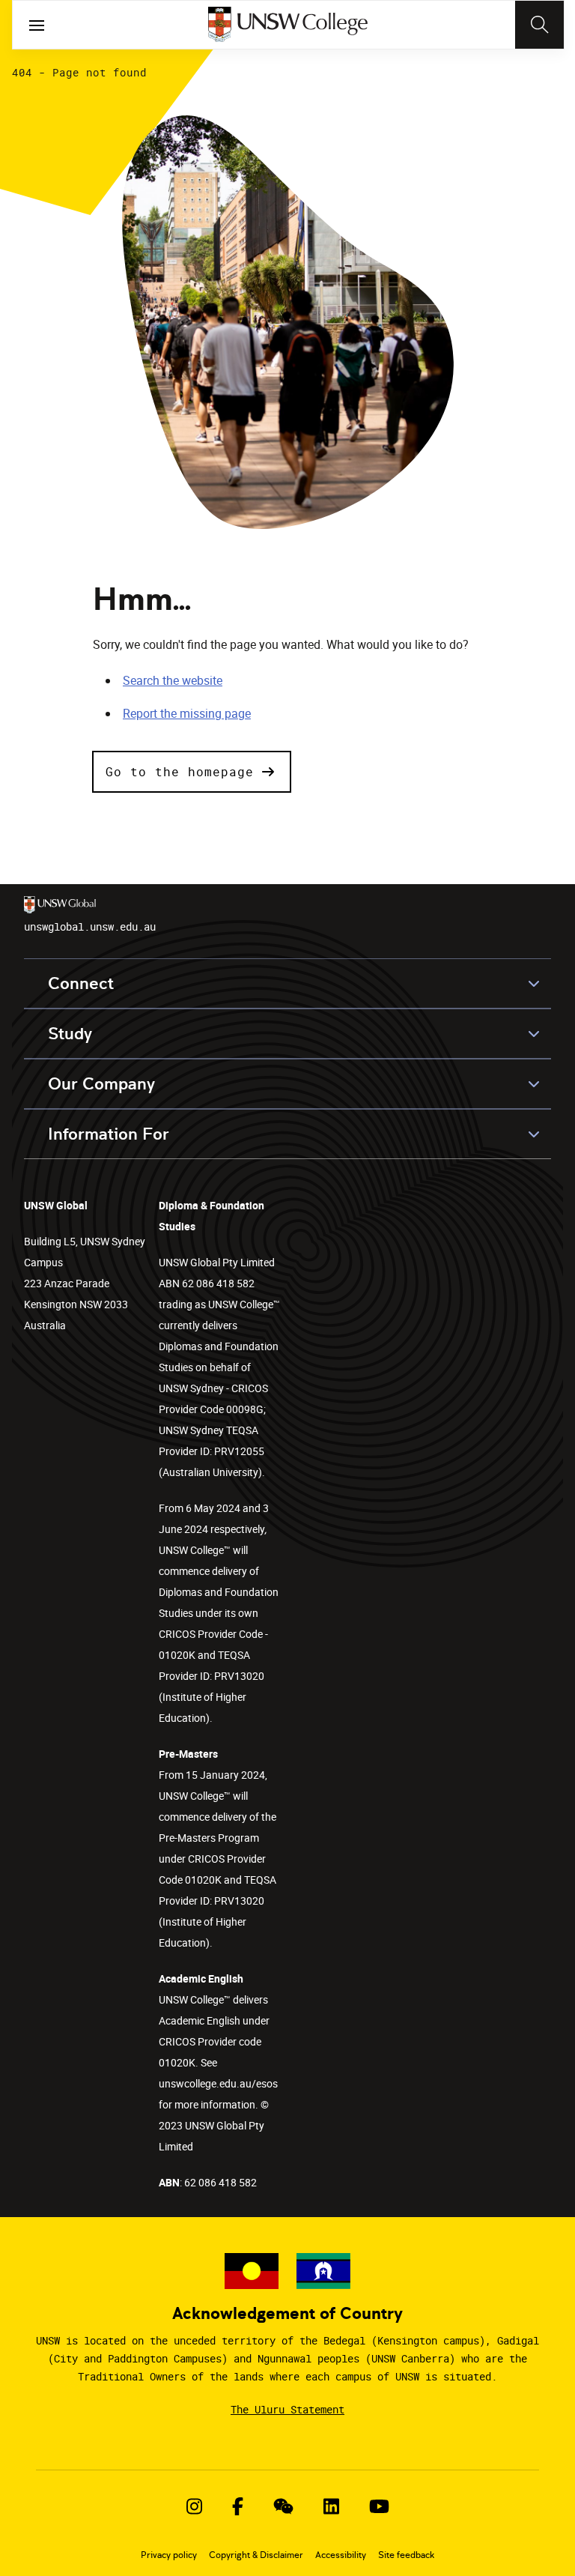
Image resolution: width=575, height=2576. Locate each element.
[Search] (539, 25)
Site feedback (406, 2555)
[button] (192, 772)
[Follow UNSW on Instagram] (194, 2506)
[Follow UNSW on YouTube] (379, 2506)
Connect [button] (81, 983)
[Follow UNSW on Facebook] (238, 2506)
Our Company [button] (101, 1084)
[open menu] (37, 25)
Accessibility (341, 2555)
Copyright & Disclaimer (256, 2555)
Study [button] (70, 1034)
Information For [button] (109, 1134)
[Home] (288, 25)
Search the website (173, 680)
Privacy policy (169, 2555)
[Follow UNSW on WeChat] (283, 2506)
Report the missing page (187, 713)
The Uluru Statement (287, 2409)
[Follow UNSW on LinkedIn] (331, 2506)
